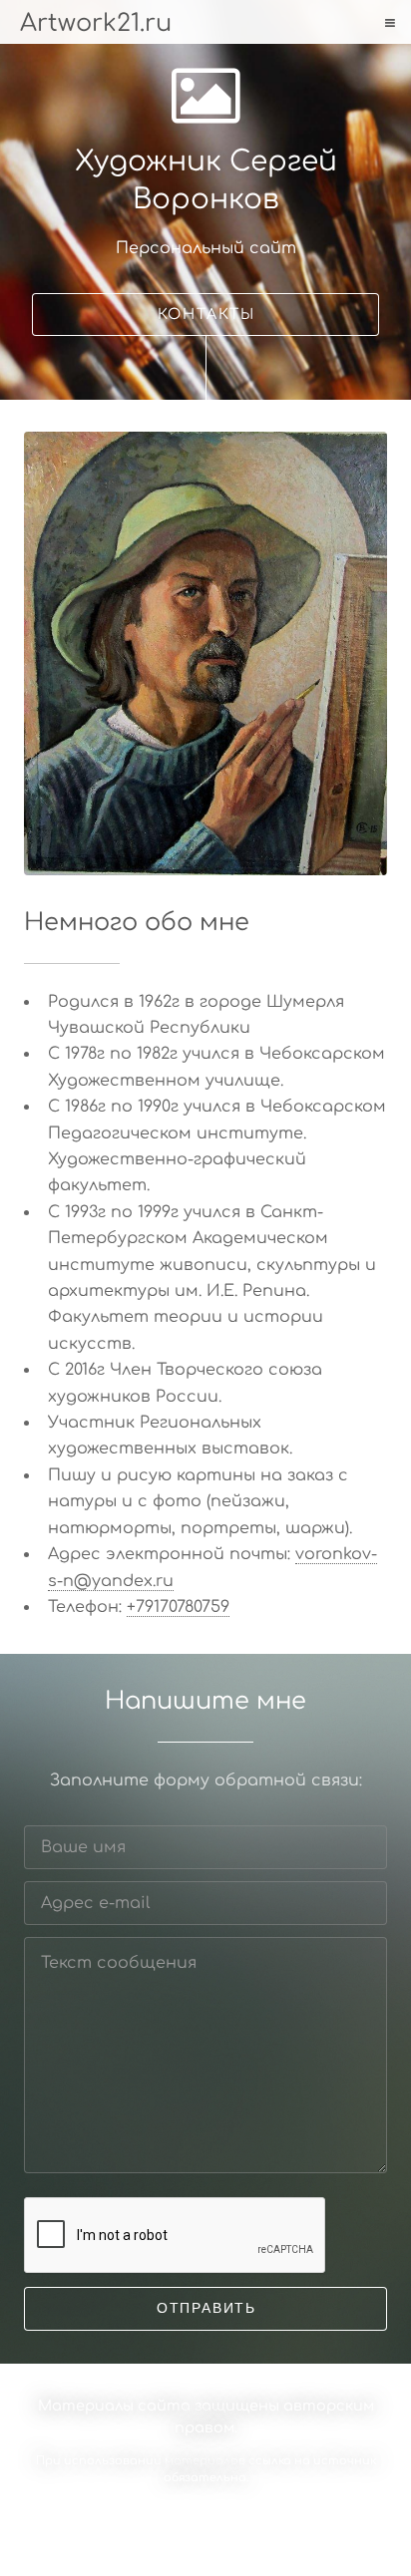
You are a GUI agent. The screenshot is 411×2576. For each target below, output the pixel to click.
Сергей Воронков (213, 2512)
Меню (388, 23)
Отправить (206, 2308)
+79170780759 (178, 1607)
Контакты (206, 314)
